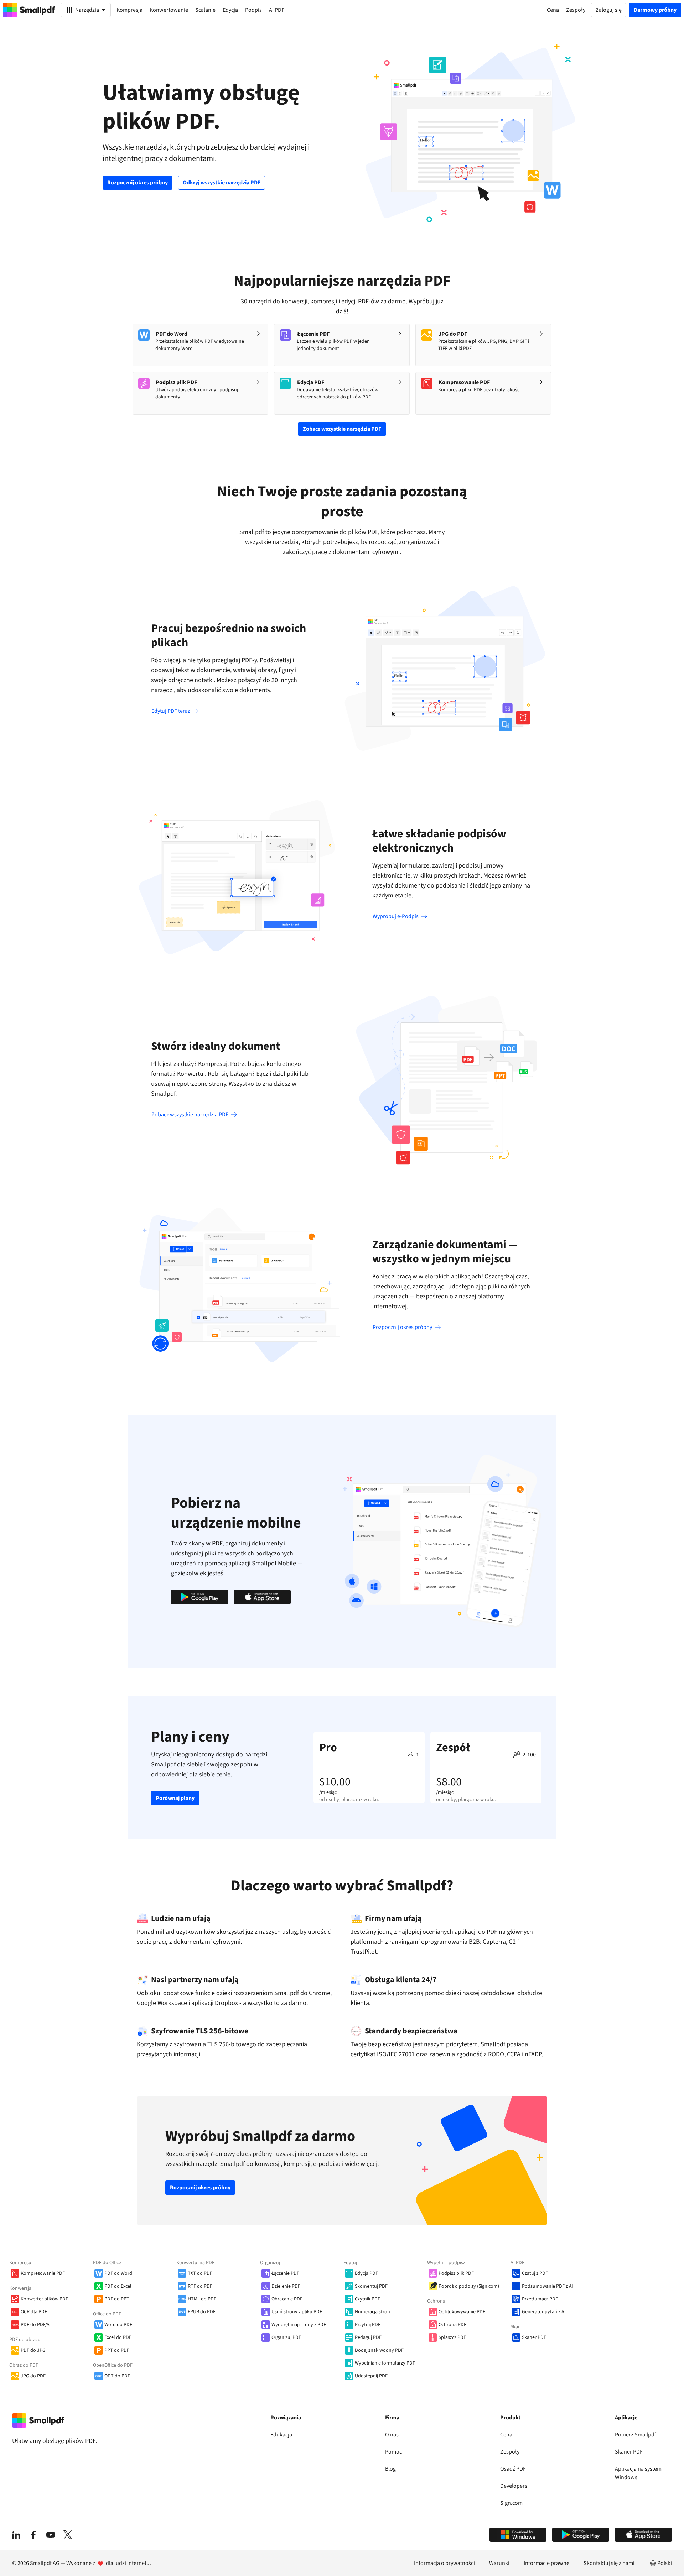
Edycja (230, 10)
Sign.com (511, 2503)
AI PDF (277, 10)
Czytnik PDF (367, 2299)
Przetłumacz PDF (540, 2299)
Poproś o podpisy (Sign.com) (469, 2286)
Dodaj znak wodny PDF (379, 2350)
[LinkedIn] (16, 2535)
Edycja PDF (366, 2273)
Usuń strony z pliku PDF (297, 2312)
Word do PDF (118, 2325)
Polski (665, 2563)
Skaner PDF (534, 2337)
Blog (390, 2469)
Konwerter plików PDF (44, 2299)
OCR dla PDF (34, 2312)
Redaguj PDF (368, 2337)
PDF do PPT (117, 2299)
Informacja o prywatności (444, 2563)
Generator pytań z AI (544, 2312)
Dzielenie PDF (286, 2286)
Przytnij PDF (368, 2325)
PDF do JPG (33, 2350)
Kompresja (129, 10)
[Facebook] (33, 2535)
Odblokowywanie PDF (462, 2312)
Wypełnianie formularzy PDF (385, 2363)
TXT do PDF (200, 2273)
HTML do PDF (202, 2299)
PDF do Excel (118, 2286)
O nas (392, 2435)
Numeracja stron (372, 2312)
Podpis (253, 10)
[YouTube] (51, 2535)
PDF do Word (118, 2273)
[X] (68, 2535)
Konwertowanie (169, 10)
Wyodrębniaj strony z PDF (299, 2325)
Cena (506, 2435)
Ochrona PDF (452, 2325)
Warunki (499, 2563)
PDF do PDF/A (35, 2325)
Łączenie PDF (285, 2273)
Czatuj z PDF (535, 2273)
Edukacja (281, 2435)
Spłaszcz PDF (452, 2337)
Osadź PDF (513, 2469)
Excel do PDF (118, 2337)
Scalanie (205, 10)
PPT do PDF (117, 2350)
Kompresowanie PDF (43, 2273)
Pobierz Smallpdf (636, 2435)
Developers (514, 2486)
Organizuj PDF (286, 2337)
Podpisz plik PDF (456, 2273)
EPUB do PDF (202, 2312)
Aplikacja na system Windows (638, 2473)
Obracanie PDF (287, 2299)
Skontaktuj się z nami (609, 2563)
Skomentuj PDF (371, 2286)
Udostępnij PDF (371, 2376)
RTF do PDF (200, 2286)
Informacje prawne (546, 2563)
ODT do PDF (117, 2376)
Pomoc (393, 2452)
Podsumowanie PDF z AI (548, 2286)
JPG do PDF (33, 2376)
